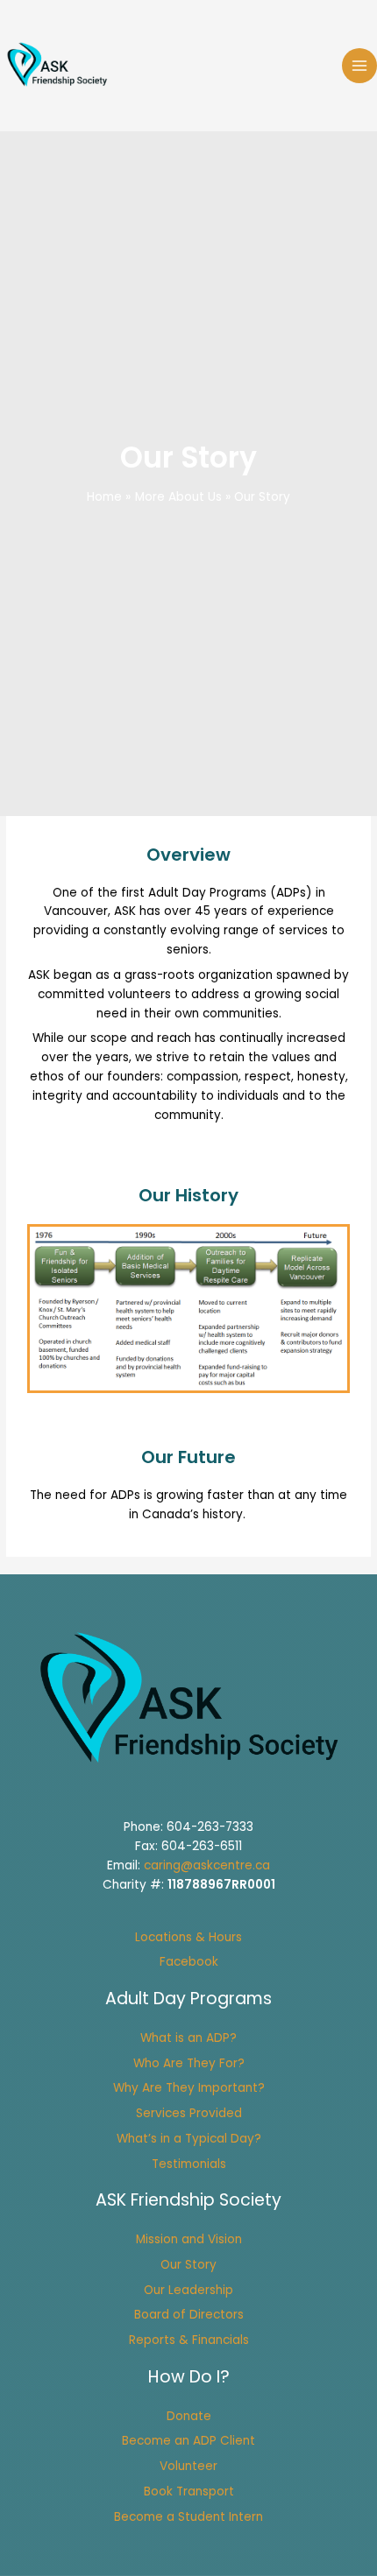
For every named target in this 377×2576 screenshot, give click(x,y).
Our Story (188, 2265)
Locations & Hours (188, 1937)
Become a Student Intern (188, 2517)
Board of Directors (189, 2315)
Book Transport (189, 2492)
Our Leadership (188, 2290)
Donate (189, 2416)
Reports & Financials (189, 2340)
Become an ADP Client (188, 2441)
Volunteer (188, 2466)
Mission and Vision (189, 2239)
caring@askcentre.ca (207, 1865)
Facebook (189, 1962)
